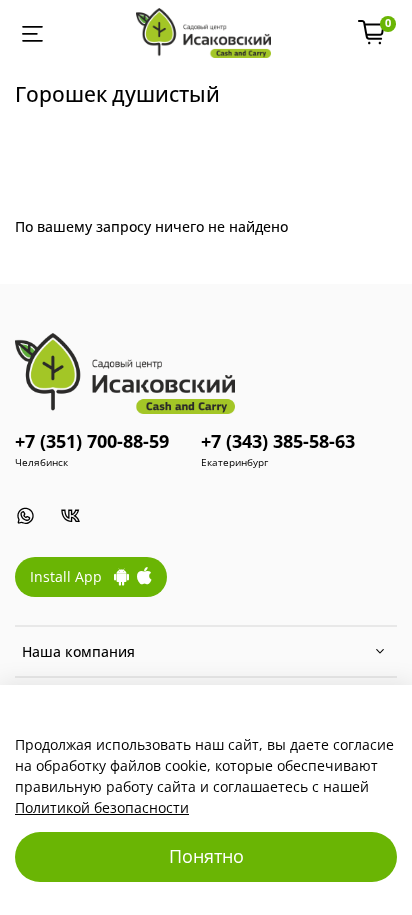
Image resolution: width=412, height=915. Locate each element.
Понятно (206, 856)
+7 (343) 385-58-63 (278, 441)
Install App (72, 576)
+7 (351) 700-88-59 (92, 441)
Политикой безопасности (102, 807)
